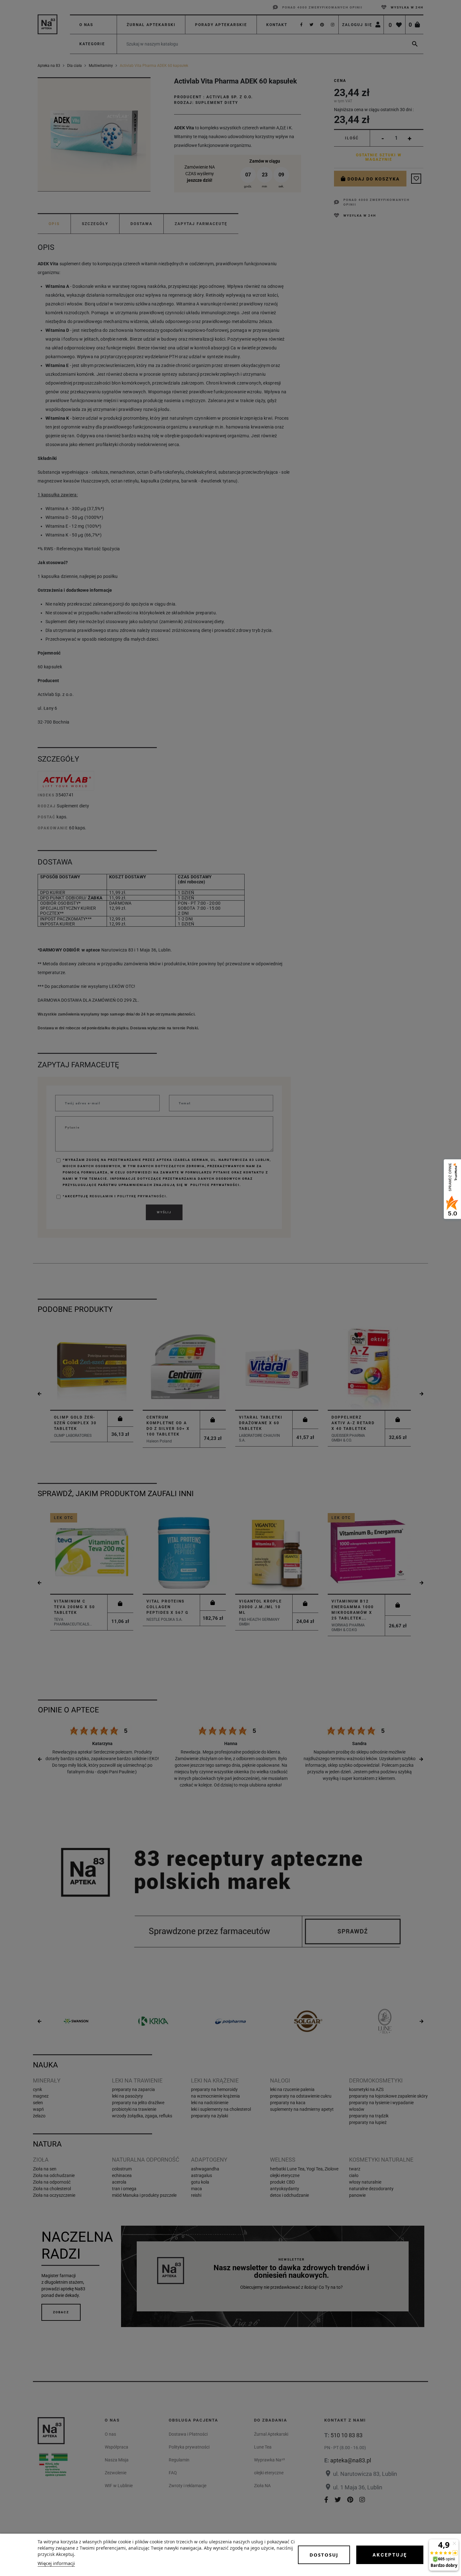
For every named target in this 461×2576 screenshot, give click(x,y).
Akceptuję (390, 2555)
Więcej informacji (56, 2563)
